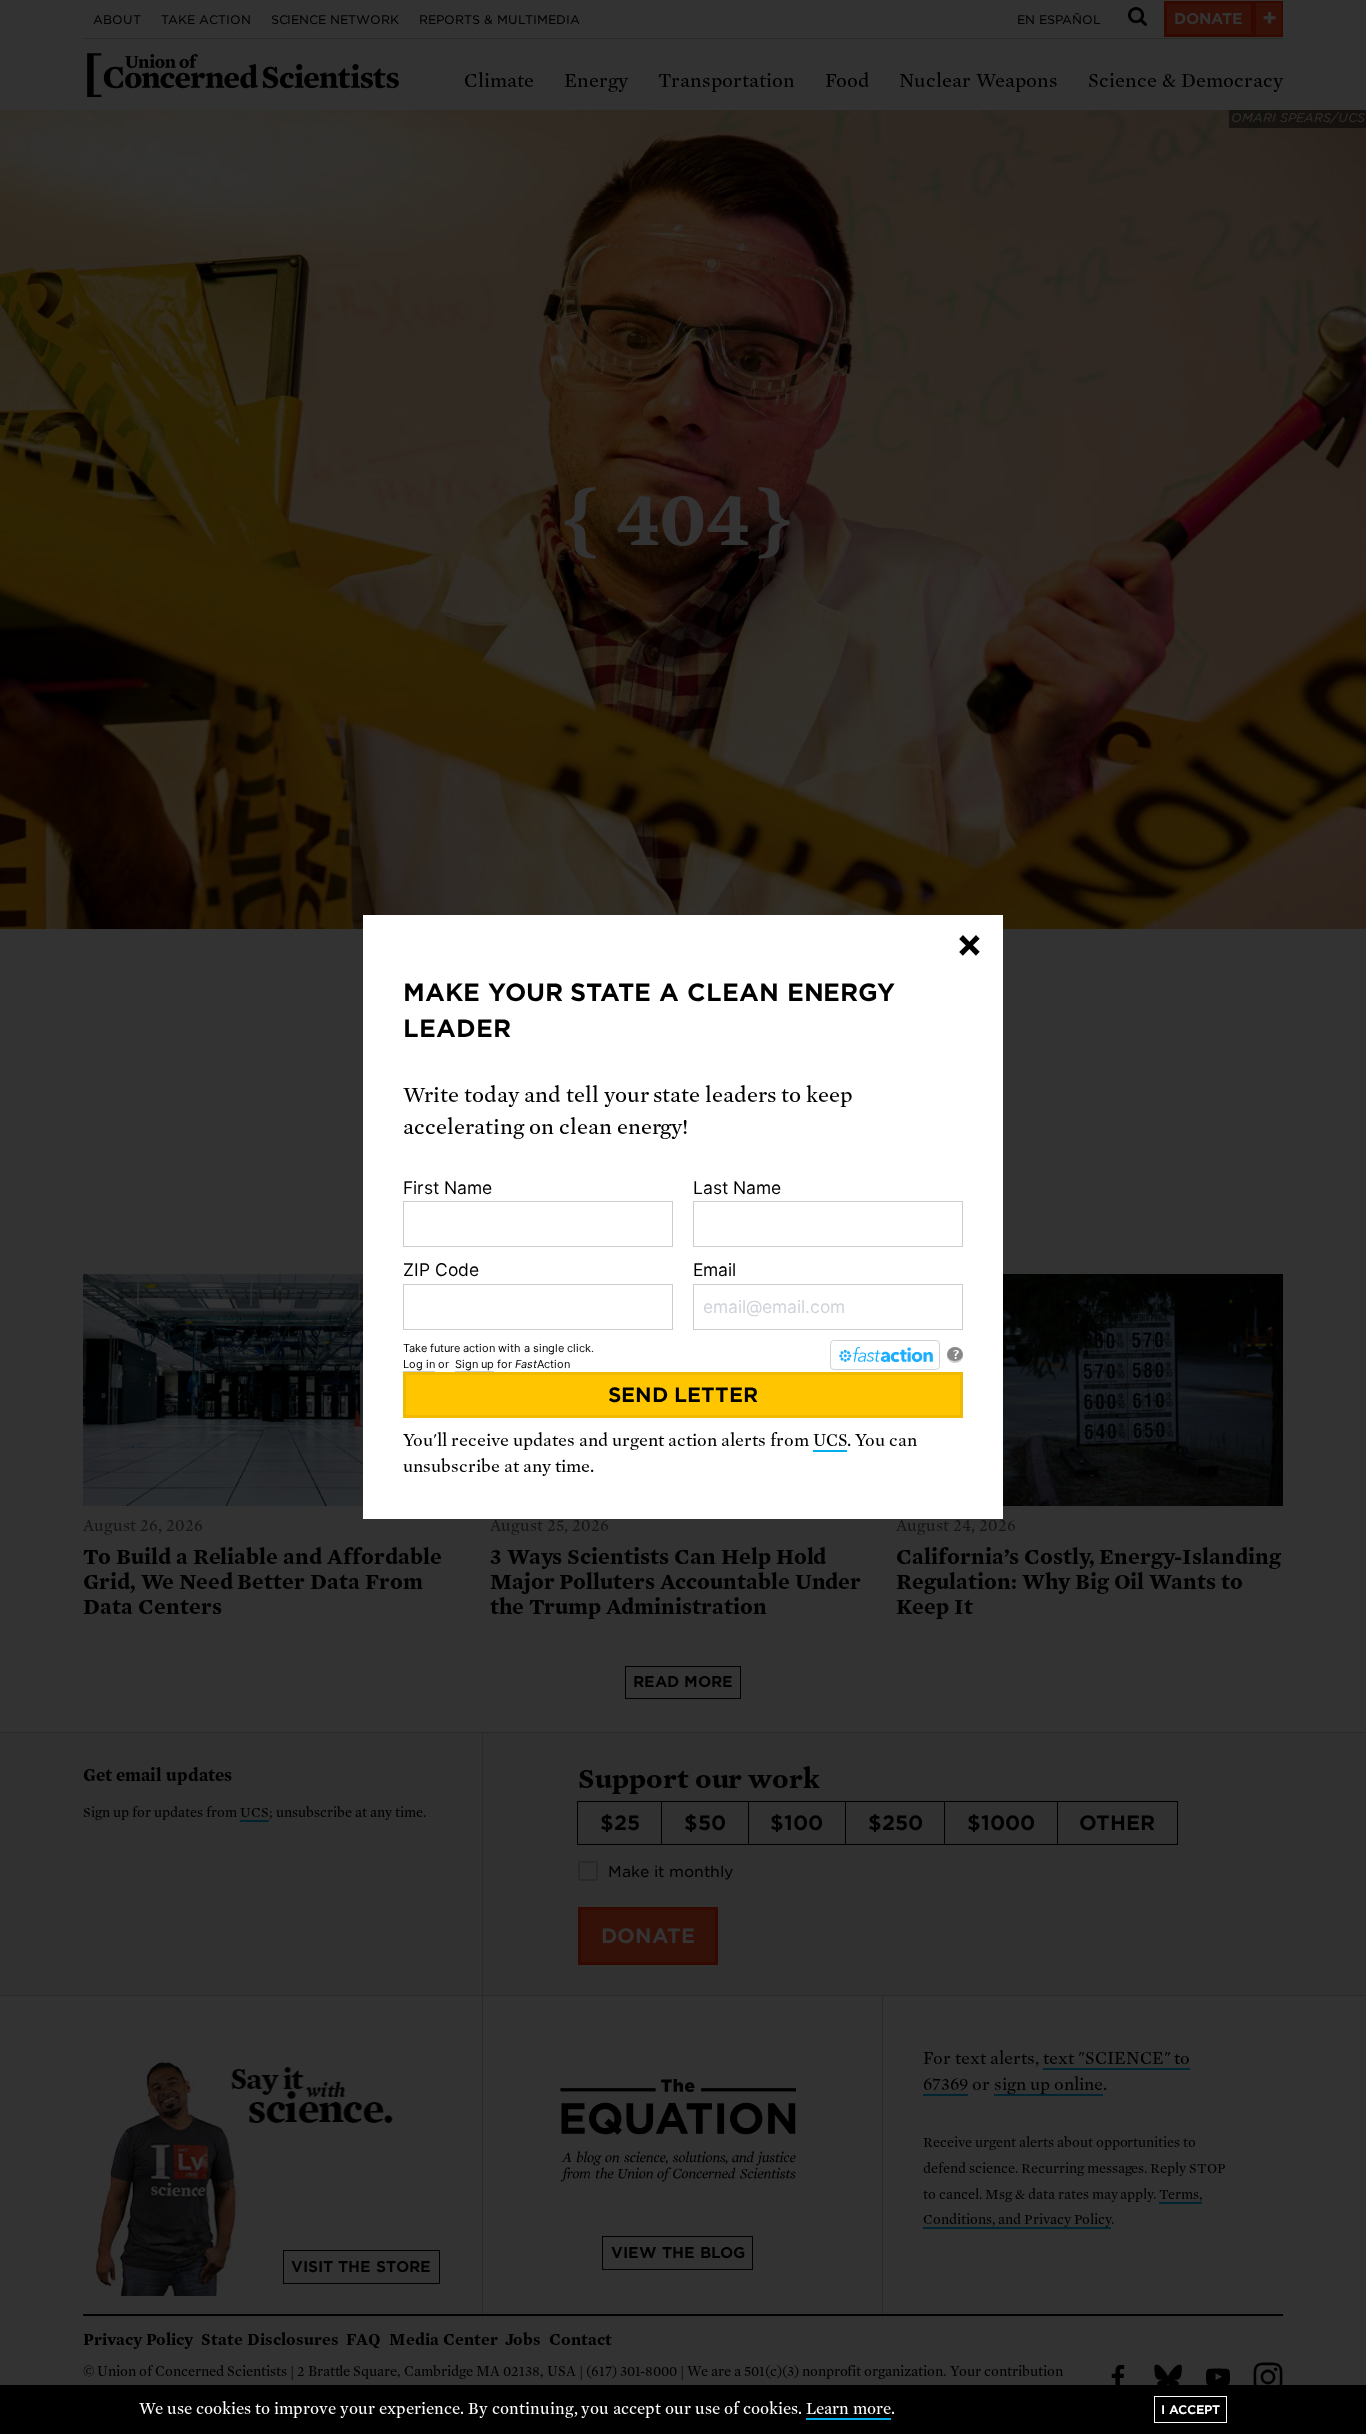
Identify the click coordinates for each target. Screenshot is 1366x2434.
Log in (419, 1364)
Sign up (474, 1364)
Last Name (737, 1187)
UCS (830, 1440)
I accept (1190, 2409)
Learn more (848, 2409)
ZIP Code (441, 1269)
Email (714, 1269)
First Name (447, 1187)
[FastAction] (885, 1355)
